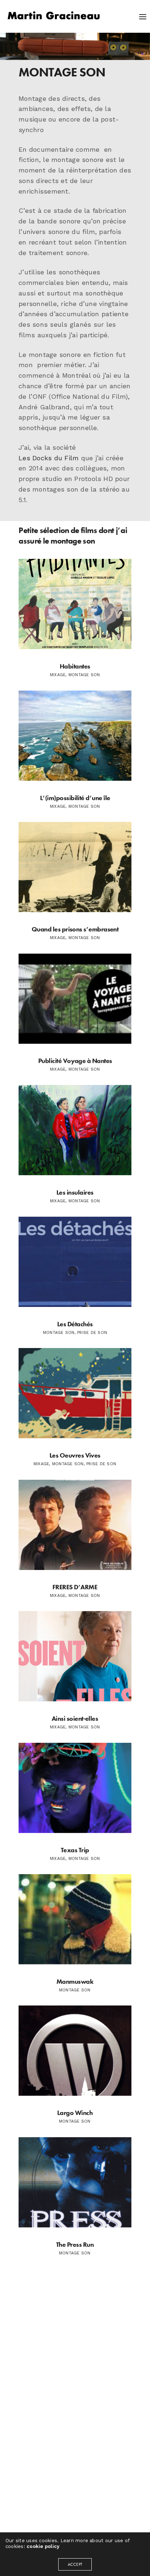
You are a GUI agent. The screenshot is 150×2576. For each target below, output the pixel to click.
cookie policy (43, 2546)
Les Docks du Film (49, 458)
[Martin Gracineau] (54, 16)
